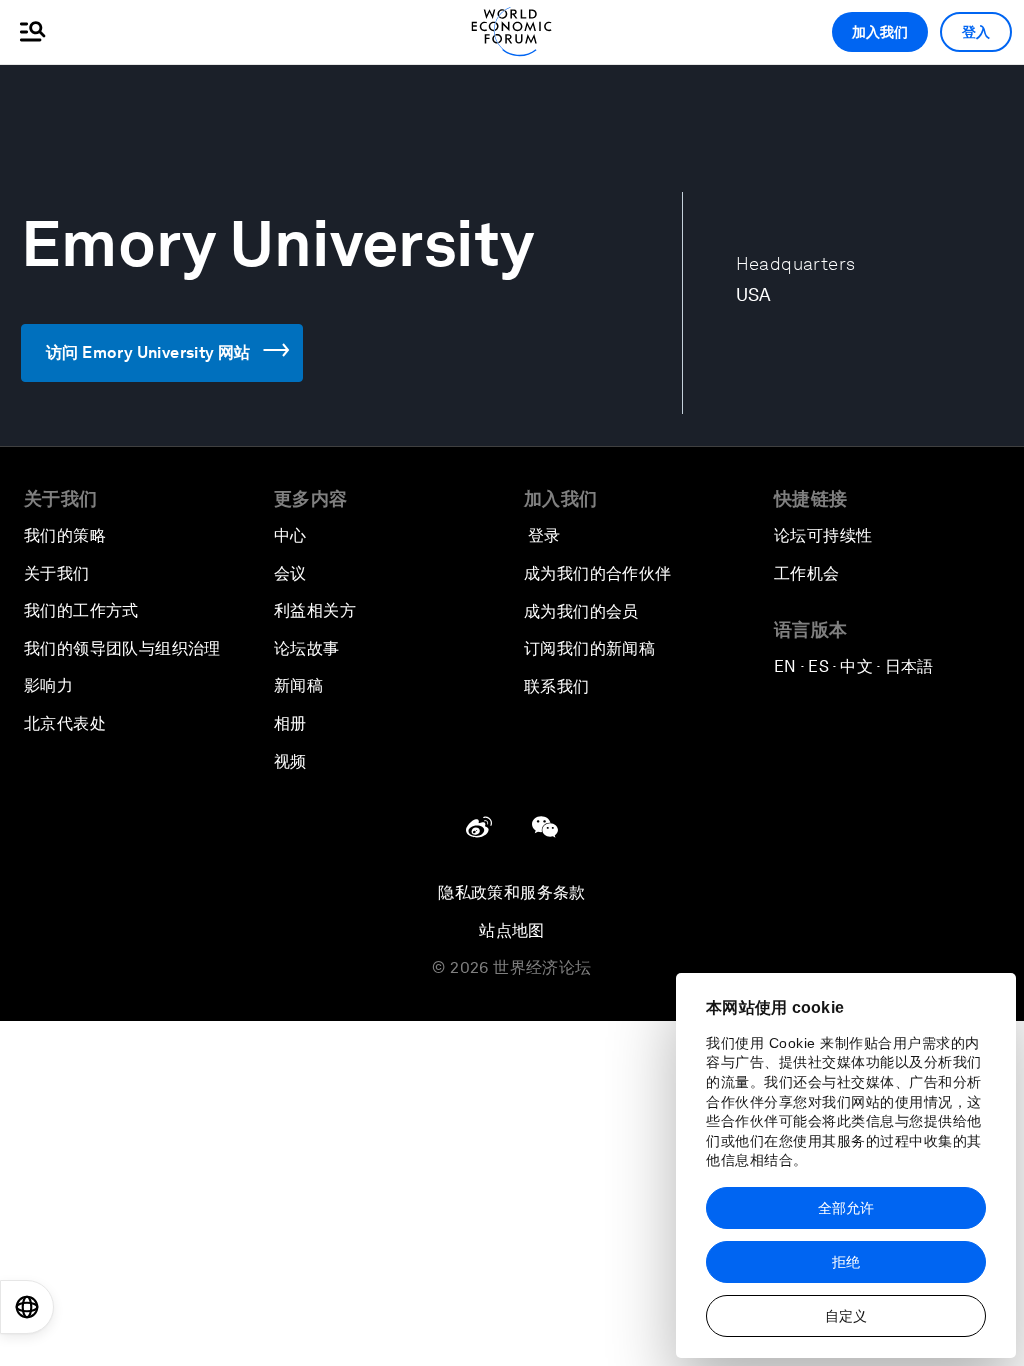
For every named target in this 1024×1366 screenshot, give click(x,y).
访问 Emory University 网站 (148, 352)
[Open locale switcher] (27, 1307)
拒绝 (846, 1262)
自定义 (846, 1316)
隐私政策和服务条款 (512, 892)
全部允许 (846, 1208)
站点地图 (512, 930)
